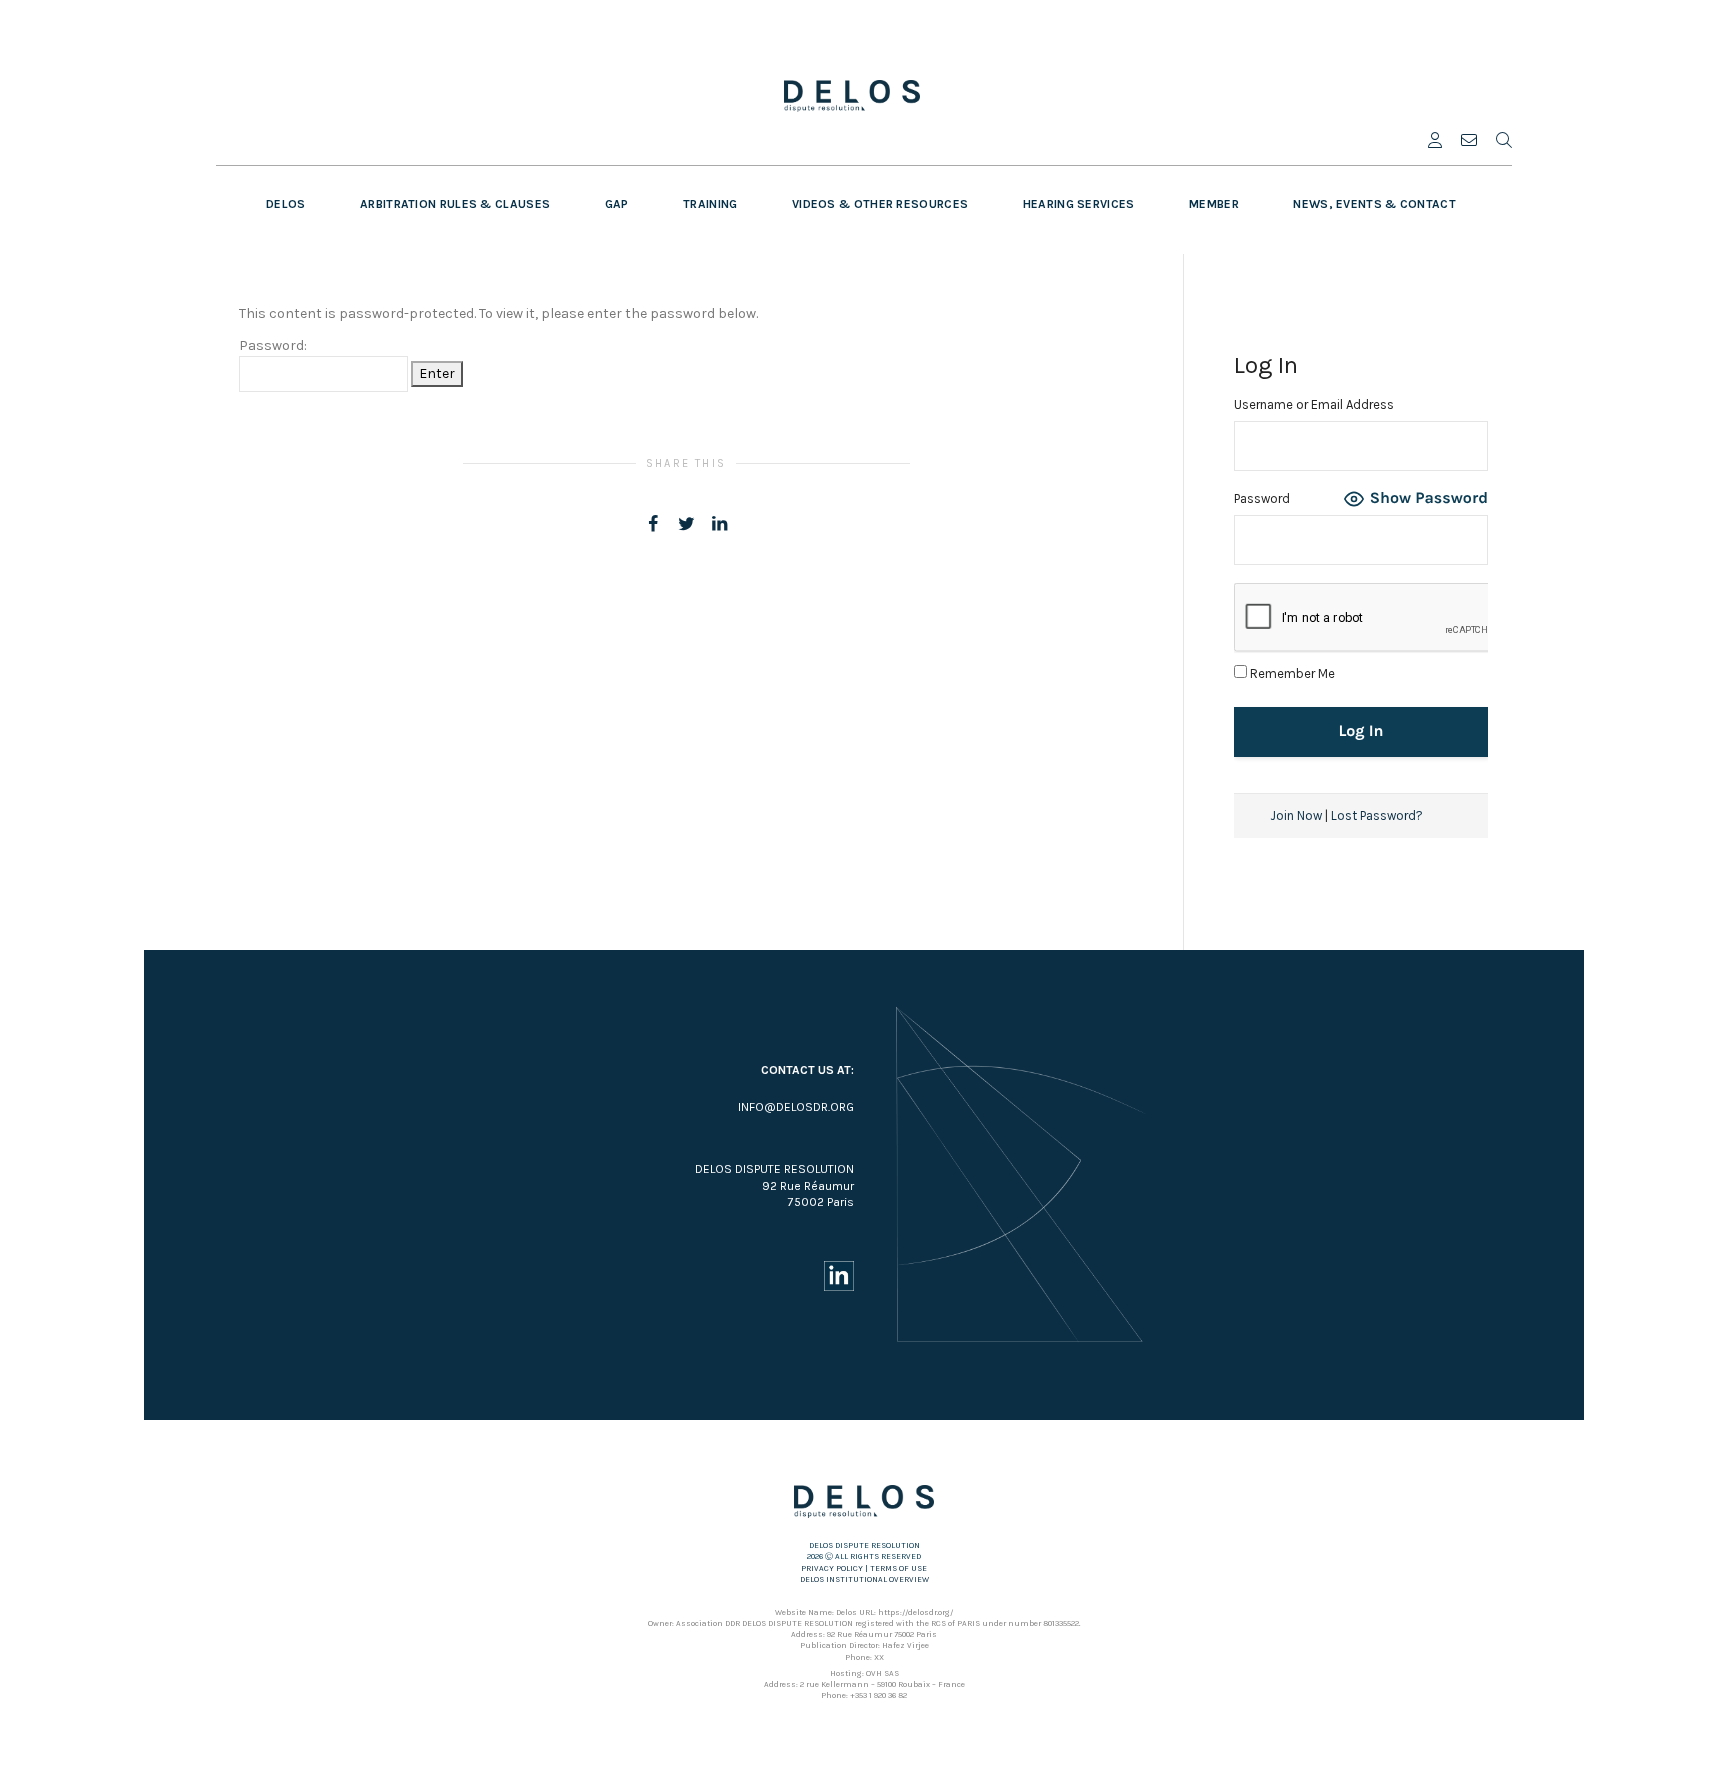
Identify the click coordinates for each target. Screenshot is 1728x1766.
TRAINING (710, 204)
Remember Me (1291, 673)
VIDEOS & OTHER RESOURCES (880, 204)
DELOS (286, 204)
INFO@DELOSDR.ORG (796, 1107)
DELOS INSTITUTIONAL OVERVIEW (864, 1579)
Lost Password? (1377, 815)
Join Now (1296, 815)
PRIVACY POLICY (832, 1568)
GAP (617, 204)
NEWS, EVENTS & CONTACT (1374, 204)
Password (1262, 498)
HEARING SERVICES (1079, 204)
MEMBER (1214, 204)
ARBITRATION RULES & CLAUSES (455, 204)
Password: (273, 345)
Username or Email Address (1314, 404)
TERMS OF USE (898, 1568)
